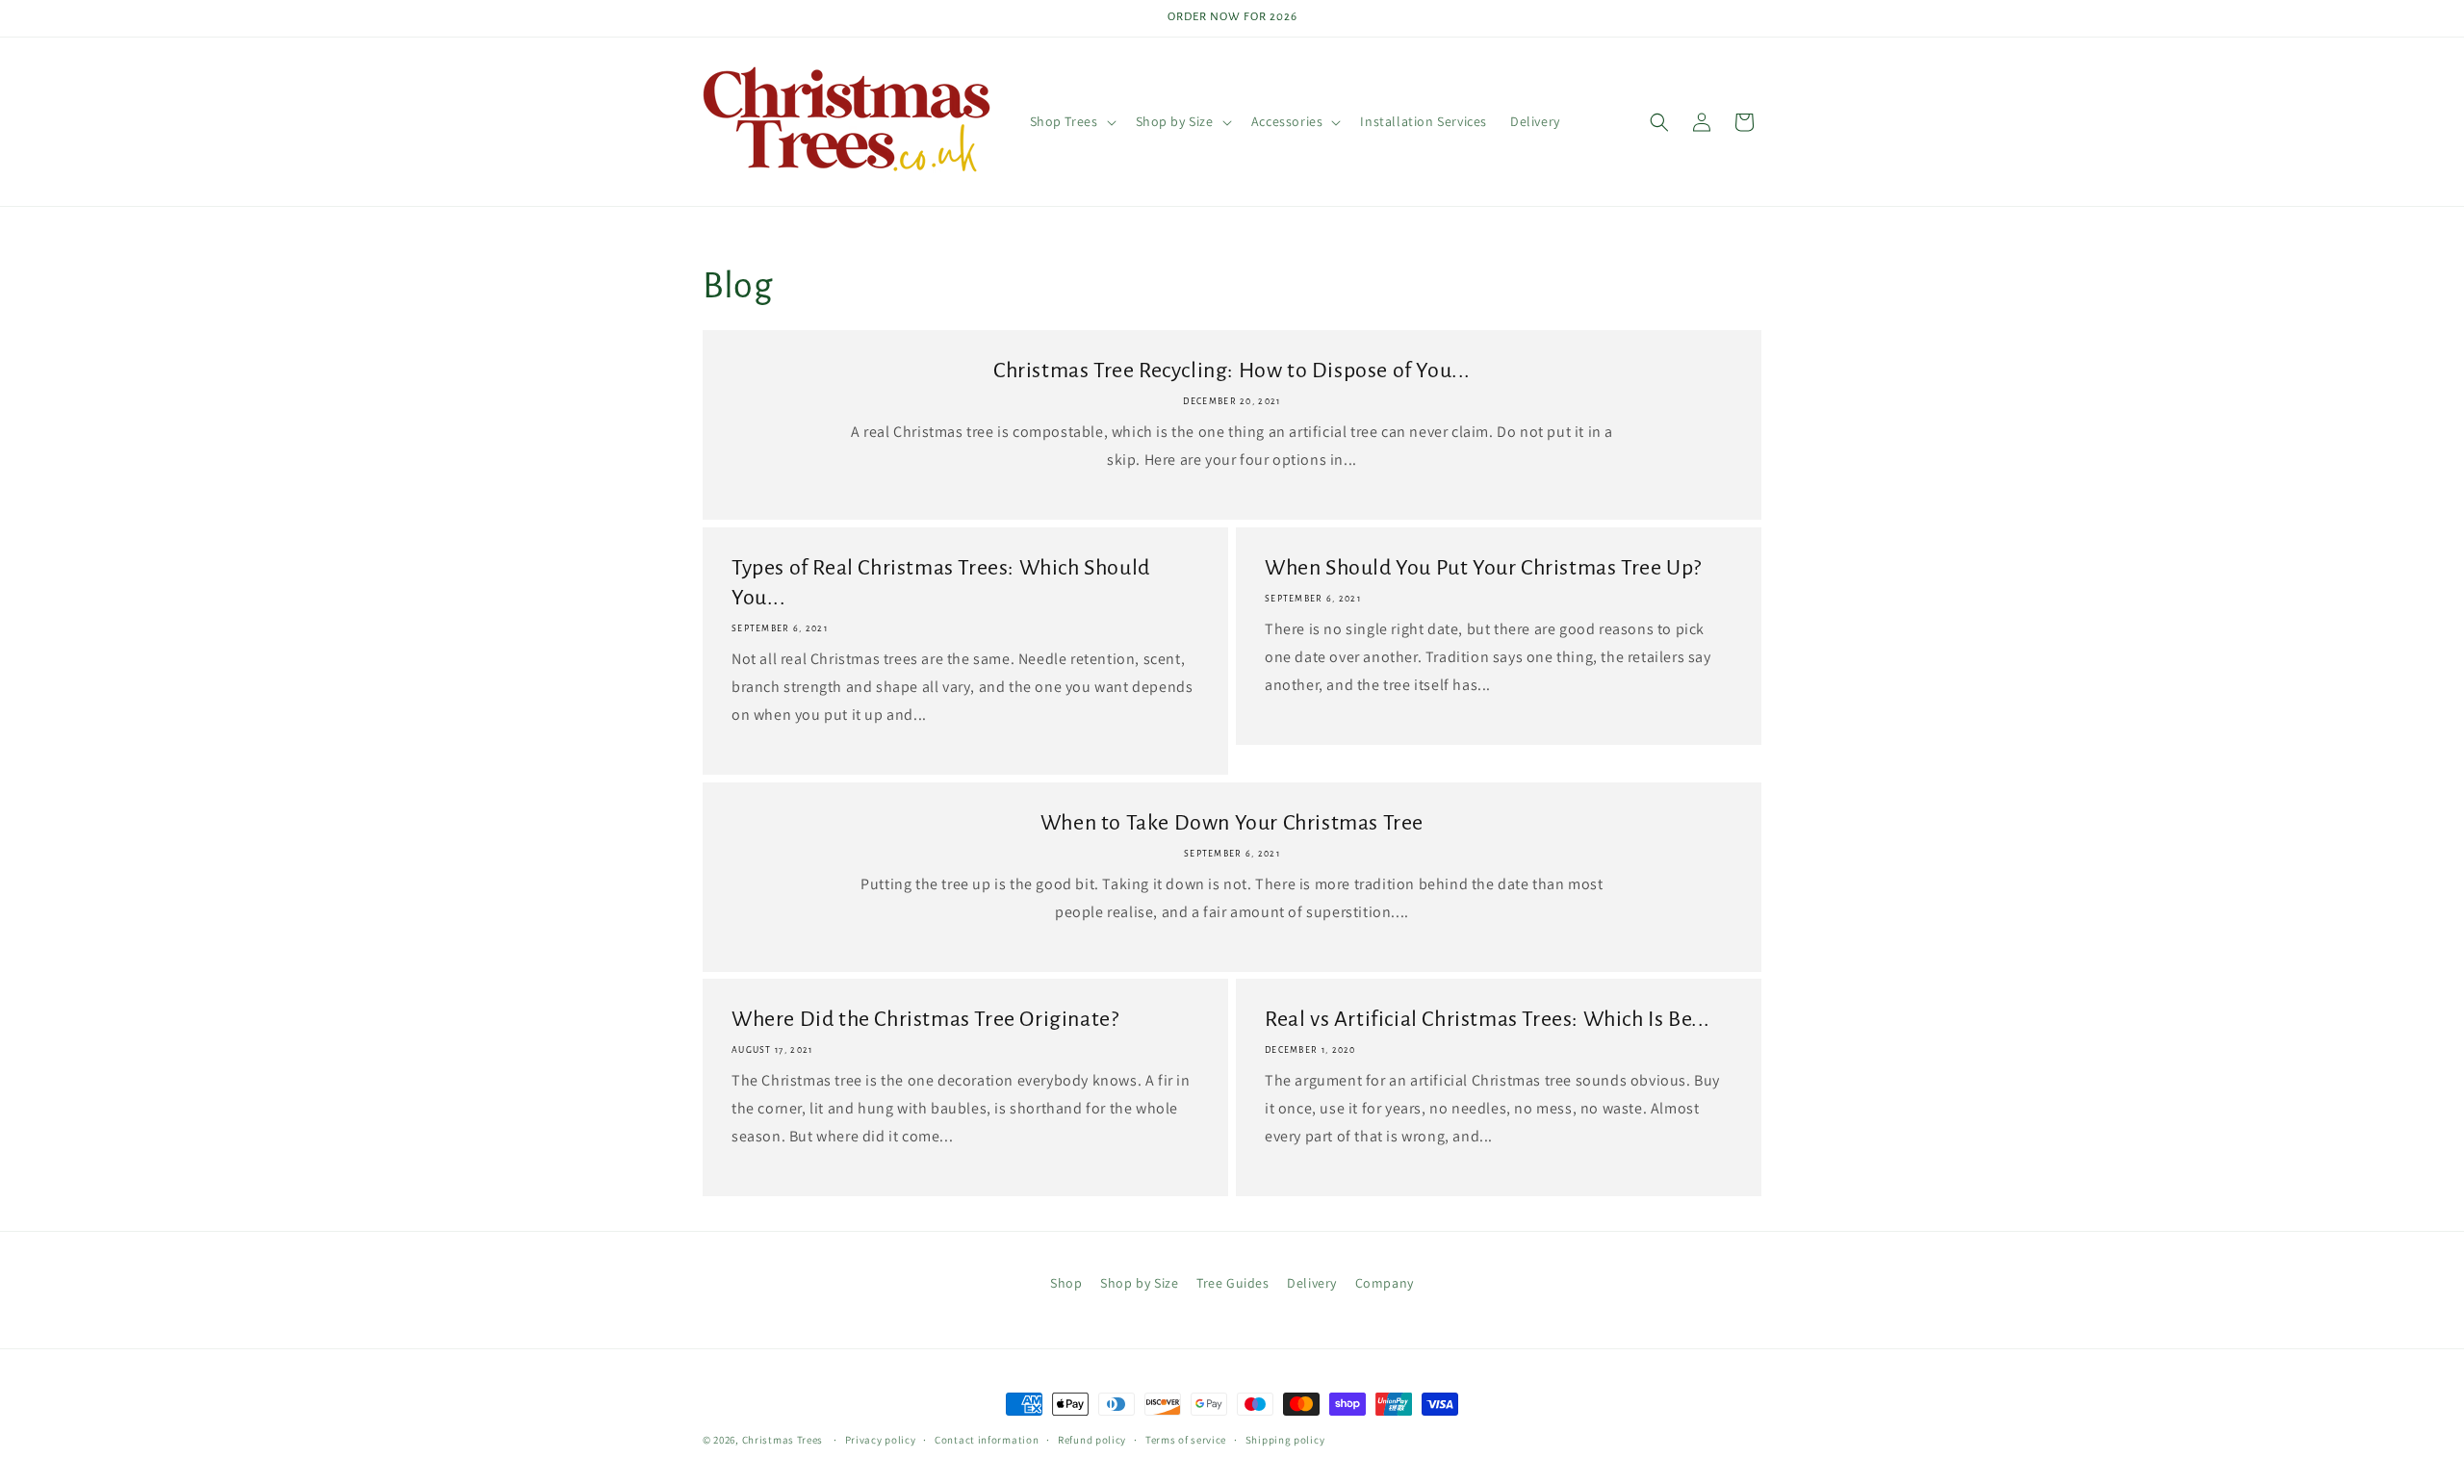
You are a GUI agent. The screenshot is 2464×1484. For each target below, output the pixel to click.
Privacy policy (881, 1440)
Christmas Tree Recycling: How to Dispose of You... (1232, 371)
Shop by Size (1139, 1283)
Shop (1066, 1283)
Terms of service (1186, 1440)
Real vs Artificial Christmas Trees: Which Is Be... (1488, 1019)
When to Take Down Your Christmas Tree (1232, 823)
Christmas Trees (783, 1440)
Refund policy (1092, 1440)
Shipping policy (1285, 1440)
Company (1385, 1283)
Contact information (987, 1440)
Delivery (1312, 1283)
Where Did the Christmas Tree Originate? (925, 1019)
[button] (1071, 121)
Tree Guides (1233, 1283)
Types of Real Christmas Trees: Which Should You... (941, 583)
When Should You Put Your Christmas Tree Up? (1483, 568)
